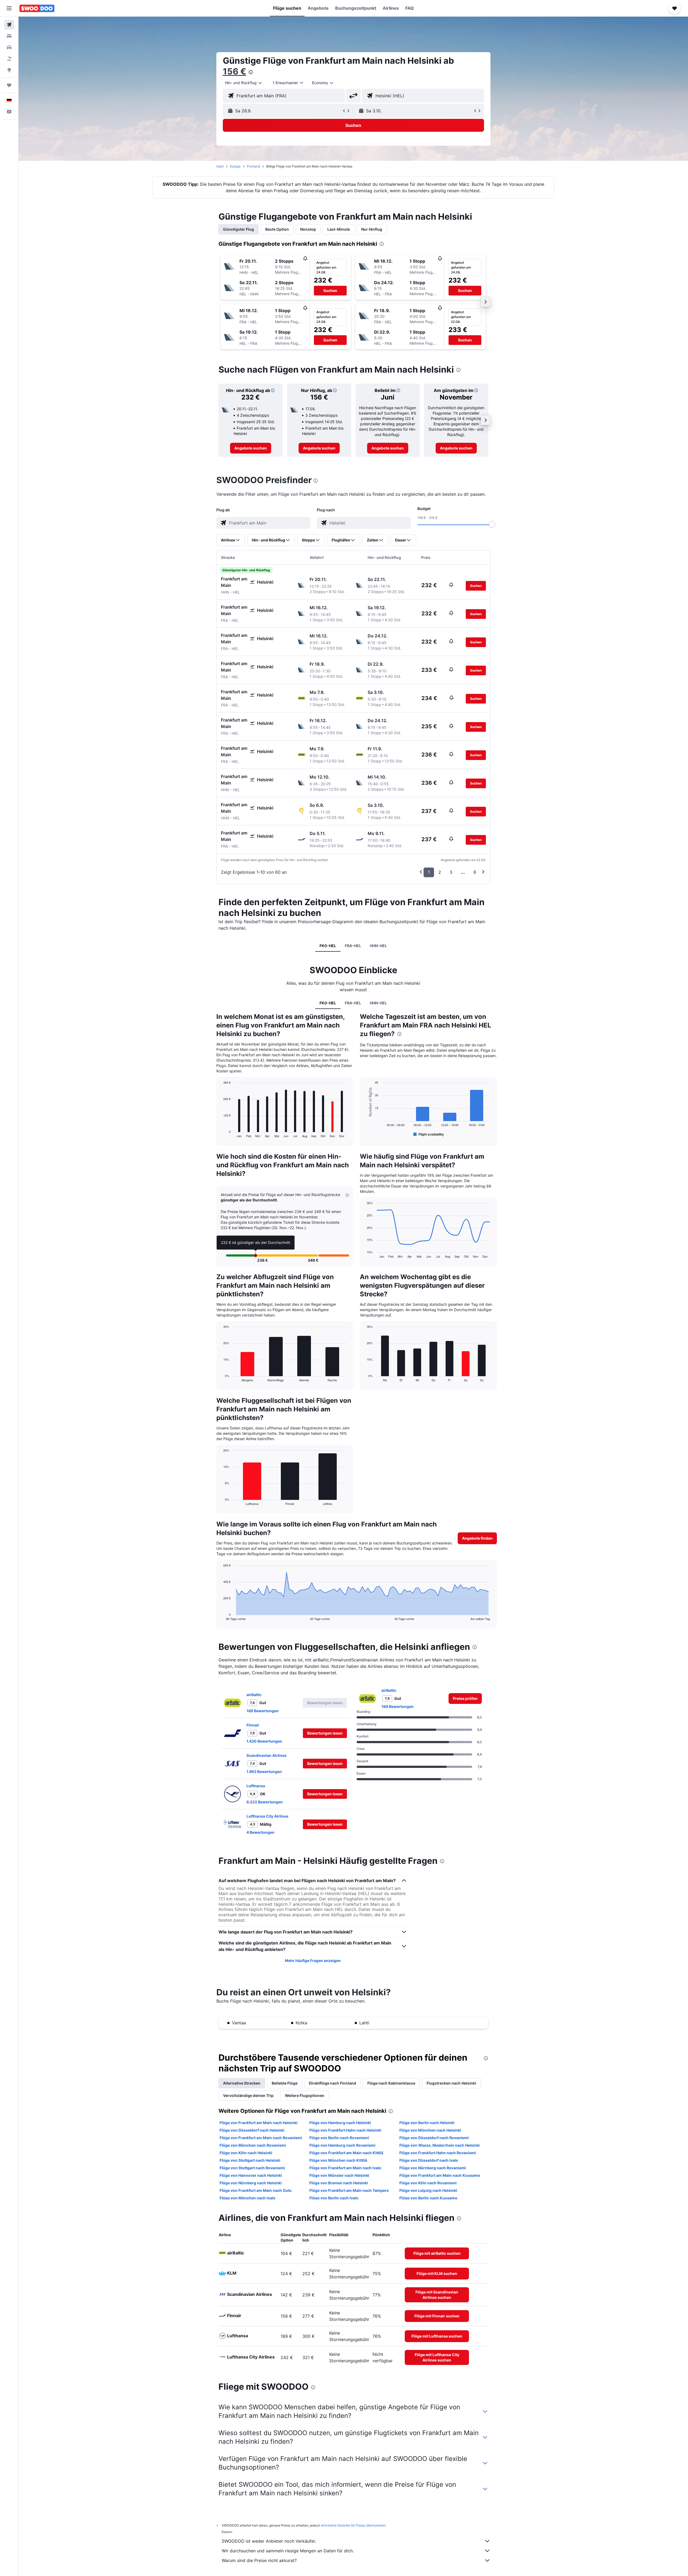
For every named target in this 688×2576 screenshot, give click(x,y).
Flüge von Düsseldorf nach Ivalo (429, 2160)
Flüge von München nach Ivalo (248, 2198)
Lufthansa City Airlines (267, 1816)
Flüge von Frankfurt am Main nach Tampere (349, 2190)
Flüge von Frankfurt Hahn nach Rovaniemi (438, 2153)
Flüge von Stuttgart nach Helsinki (250, 2160)
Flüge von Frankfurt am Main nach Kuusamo (440, 2175)
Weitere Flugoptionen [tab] (305, 2095)
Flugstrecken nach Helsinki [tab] (451, 2083)
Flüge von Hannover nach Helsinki (251, 2175)
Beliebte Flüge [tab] (285, 2083)
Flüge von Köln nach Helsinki (246, 2153)
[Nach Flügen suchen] (9, 25)
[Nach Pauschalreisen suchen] (9, 59)
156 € (234, 71)
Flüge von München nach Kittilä (338, 2160)
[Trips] (9, 85)
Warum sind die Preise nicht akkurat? (259, 2560)
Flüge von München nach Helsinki (430, 2130)
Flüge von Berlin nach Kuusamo (428, 2198)
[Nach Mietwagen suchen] (9, 47)
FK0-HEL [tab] (328, 946)
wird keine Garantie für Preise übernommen (353, 2525)
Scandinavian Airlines (266, 1755)
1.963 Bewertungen (264, 1772)
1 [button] (429, 872)
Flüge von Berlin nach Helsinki (427, 2123)
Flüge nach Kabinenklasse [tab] (391, 2083)
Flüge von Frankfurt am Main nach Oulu (256, 2190)
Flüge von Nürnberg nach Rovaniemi (433, 2168)
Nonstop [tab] (308, 229)
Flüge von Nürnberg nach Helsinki (251, 2183)
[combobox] (244, 83)
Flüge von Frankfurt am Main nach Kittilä (346, 2153)
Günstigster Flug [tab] (239, 229)
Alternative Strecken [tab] (242, 2083)
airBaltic (254, 1695)
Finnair (253, 1725)
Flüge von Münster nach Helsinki (339, 2175)
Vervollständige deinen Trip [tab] (248, 2095)
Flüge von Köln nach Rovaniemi (428, 2183)
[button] (9, 8)
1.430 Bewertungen (264, 1741)
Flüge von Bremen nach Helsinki (339, 2183)
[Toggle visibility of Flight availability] (429, 1134)
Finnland (253, 166)
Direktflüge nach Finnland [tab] (332, 2083)
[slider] (492, 525)
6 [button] (475, 872)
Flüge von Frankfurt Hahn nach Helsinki (345, 2130)
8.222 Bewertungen (265, 1802)
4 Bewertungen (260, 1832)
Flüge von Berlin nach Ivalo (334, 2198)
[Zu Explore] (9, 70)
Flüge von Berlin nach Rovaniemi (339, 2138)
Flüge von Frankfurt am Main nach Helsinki (259, 2123)
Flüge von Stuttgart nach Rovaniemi (252, 2168)
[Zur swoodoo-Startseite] (37, 8)
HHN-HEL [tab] (378, 946)
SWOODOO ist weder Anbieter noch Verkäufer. (269, 2541)
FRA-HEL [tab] (353, 946)
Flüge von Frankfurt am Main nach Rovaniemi (261, 2138)
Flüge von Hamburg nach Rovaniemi (342, 2145)
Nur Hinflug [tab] (372, 229)
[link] (251, 448)
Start (220, 166)
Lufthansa (256, 1786)
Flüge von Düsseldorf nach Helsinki (252, 2130)
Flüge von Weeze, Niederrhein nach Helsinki (440, 2145)
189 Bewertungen (263, 1711)
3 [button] (451, 872)
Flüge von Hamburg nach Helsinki (340, 2123)
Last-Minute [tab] (339, 229)
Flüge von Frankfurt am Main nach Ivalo (345, 2168)
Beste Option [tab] (277, 229)
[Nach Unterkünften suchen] (9, 36)
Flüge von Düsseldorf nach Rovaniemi (434, 2138)
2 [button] (440, 872)
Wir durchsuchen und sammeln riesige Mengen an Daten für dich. (288, 2551)
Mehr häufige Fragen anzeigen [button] (313, 1960)
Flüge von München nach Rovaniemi (253, 2145)
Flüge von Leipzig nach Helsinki (428, 2190)
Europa (235, 166)
